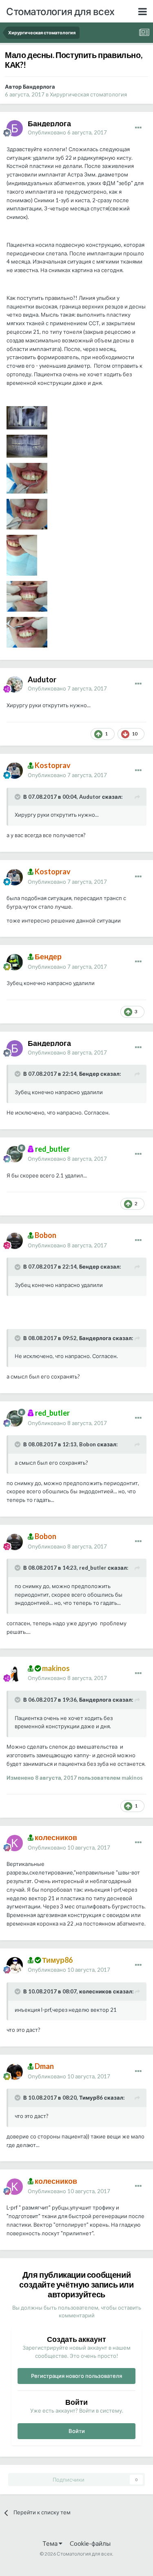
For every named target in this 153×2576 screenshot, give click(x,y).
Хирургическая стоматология (88, 94)
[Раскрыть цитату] (18, 797)
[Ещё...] (138, 128)
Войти (77, 2431)
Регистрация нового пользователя (76, 2376)
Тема (51, 2543)
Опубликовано (67, 132)
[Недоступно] (27, 417)
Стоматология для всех (60, 11)
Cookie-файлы (90, 2543)
